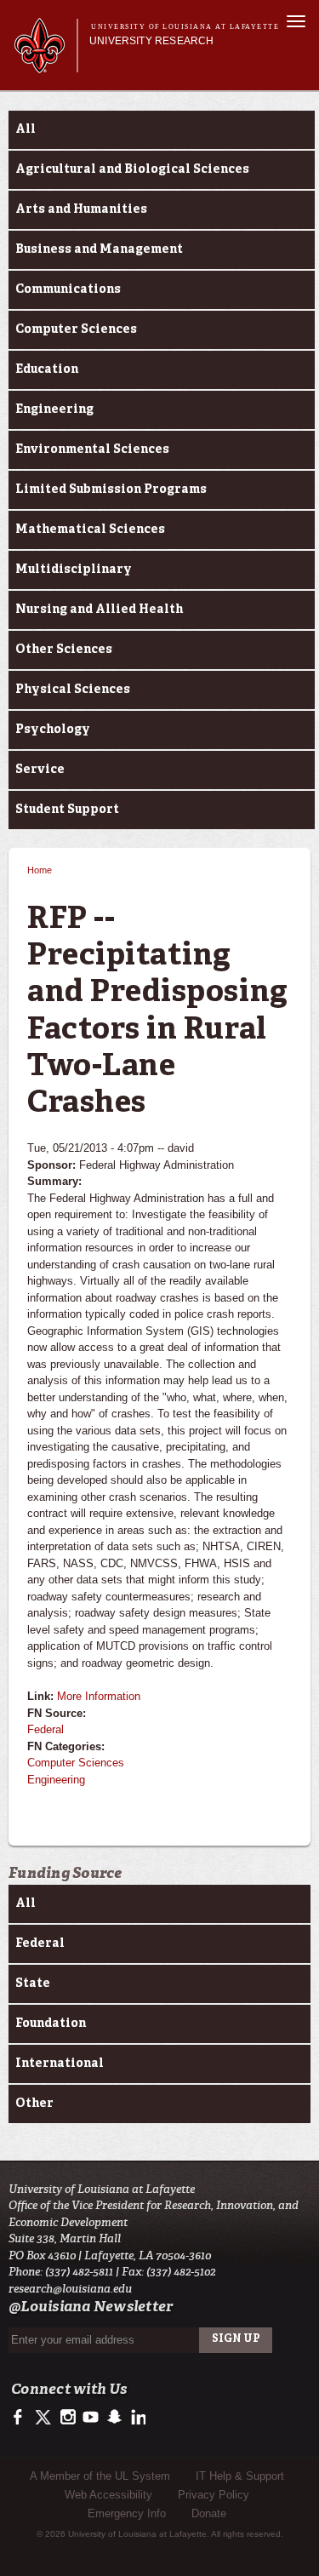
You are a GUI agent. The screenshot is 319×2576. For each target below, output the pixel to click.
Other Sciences (64, 650)
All (26, 129)
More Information (99, 1696)
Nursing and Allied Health (99, 610)
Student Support (67, 810)
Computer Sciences (76, 329)
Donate (209, 2513)
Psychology (53, 730)
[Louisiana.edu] (46, 65)
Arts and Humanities (81, 209)
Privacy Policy (214, 2495)
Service (40, 770)
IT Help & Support (240, 2476)
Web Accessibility (108, 2495)
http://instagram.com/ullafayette (68, 2418)
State (33, 1984)
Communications (68, 289)
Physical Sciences (73, 690)
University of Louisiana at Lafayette (185, 27)
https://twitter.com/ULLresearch (45, 2418)
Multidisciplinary (74, 570)
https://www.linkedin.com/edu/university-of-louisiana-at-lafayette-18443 (137, 2418)
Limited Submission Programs (111, 489)
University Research (151, 41)
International (60, 2064)
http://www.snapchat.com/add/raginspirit (114, 2418)
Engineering (54, 409)
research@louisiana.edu (70, 2289)
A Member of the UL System (100, 2476)
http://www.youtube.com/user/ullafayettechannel (91, 2418)
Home (40, 870)
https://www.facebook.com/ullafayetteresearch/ (22, 2418)
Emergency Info (127, 2513)
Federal (46, 1729)
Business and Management (99, 249)
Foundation (51, 2024)
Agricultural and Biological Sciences (132, 169)
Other (34, 2104)
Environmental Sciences (92, 449)
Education (47, 369)
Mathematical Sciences (90, 530)
